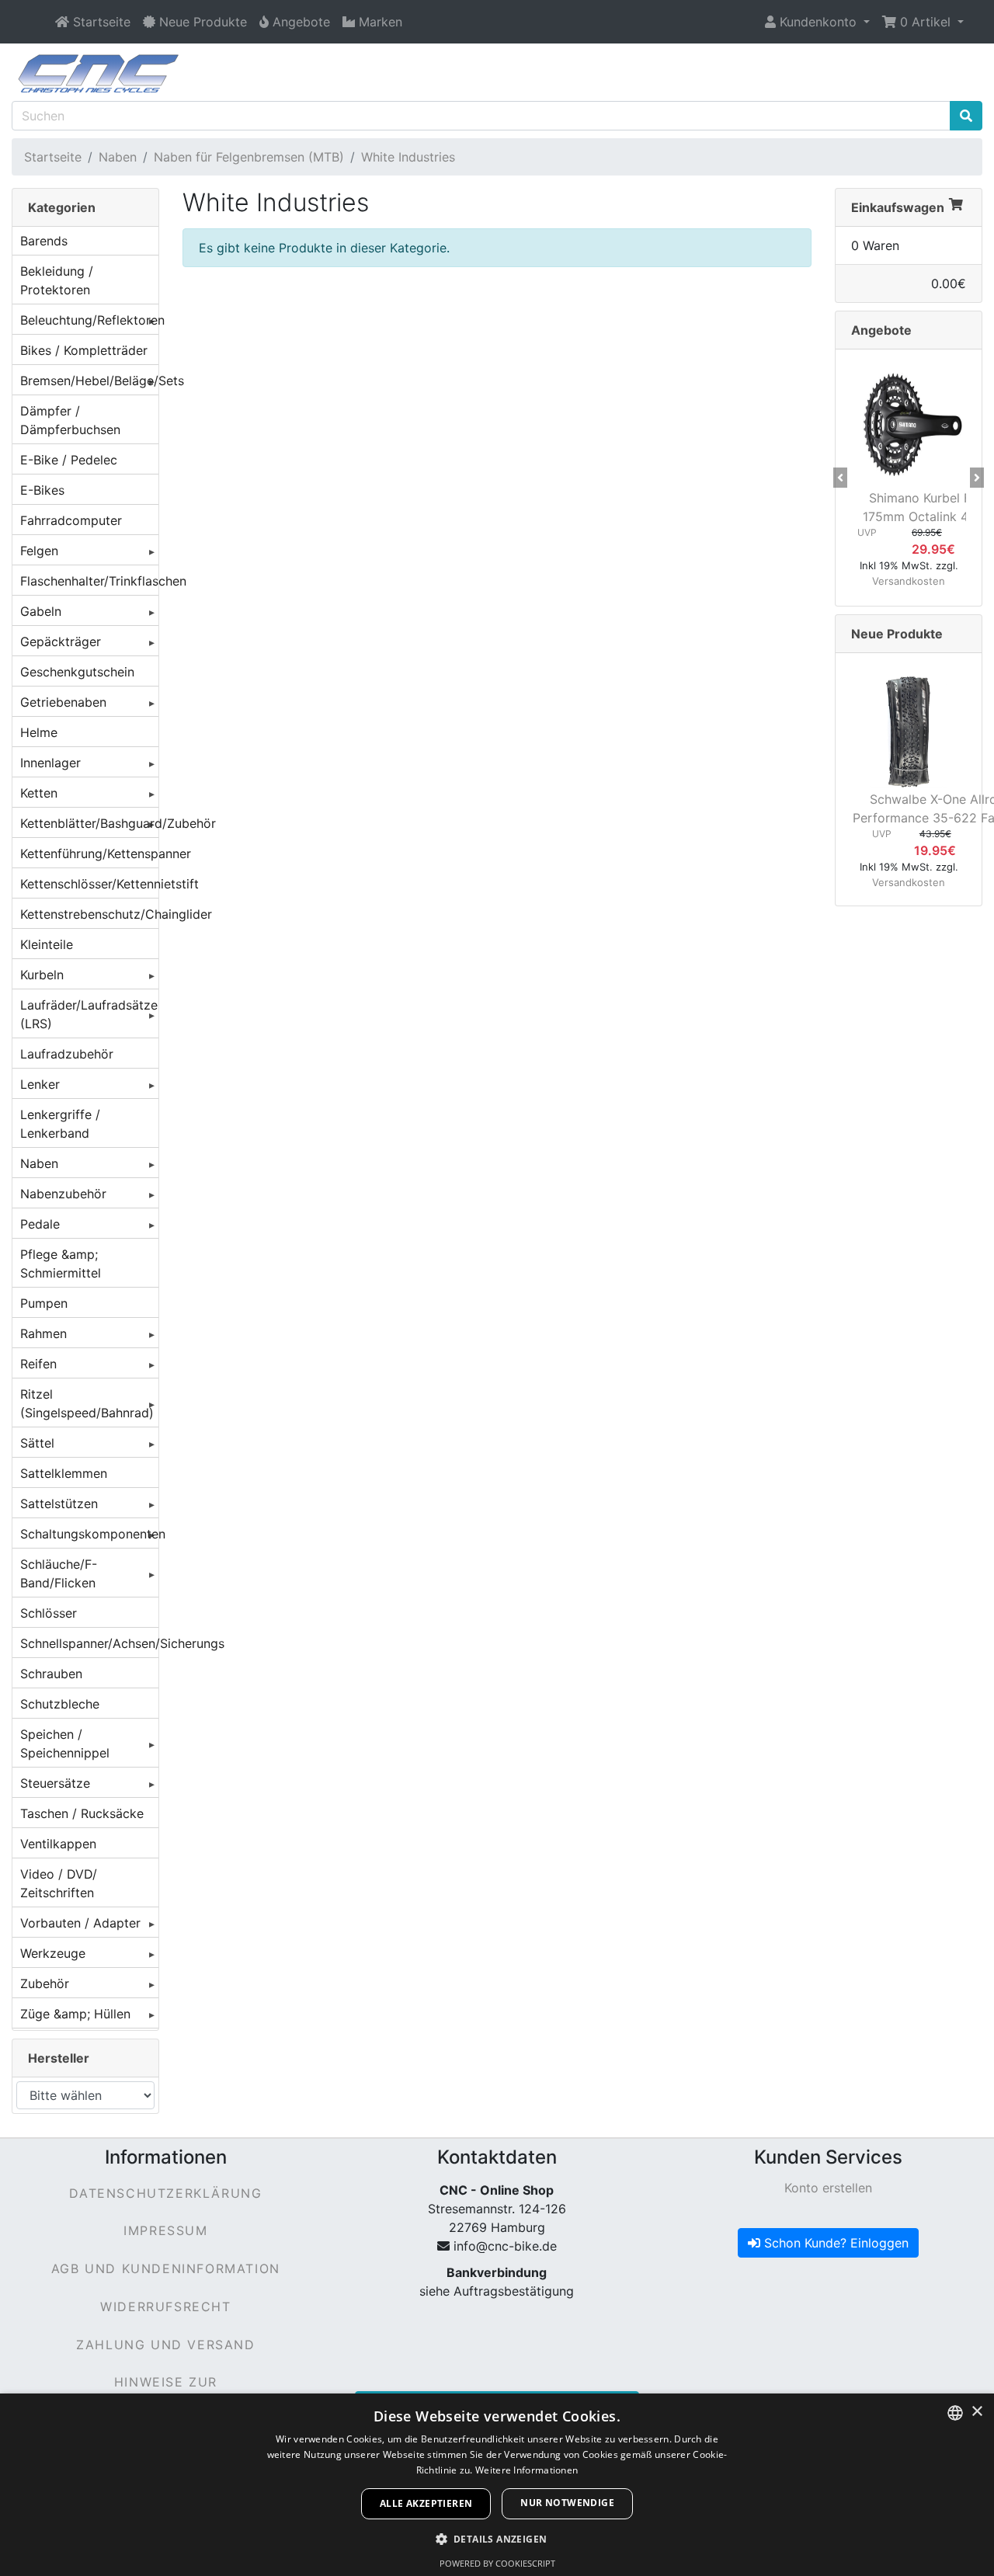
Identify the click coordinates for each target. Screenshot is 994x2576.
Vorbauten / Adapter (80, 1923)
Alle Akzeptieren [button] (426, 2503)
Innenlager (50, 763)
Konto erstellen (828, 2188)
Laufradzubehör (67, 1054)
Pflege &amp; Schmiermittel (61, 1264)
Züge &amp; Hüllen (75, 2014)
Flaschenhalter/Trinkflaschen (89, 581)
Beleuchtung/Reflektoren (89, 320)
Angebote (881, 330)
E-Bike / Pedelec (69, 460)
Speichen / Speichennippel (65, 1743)
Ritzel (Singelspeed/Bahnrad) (87, 1403)
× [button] (977, 2412)
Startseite (53, 157)
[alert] (497, 2485)
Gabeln (41, 611)
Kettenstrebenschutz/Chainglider (89, 914)
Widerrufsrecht (165, 2307)
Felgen (39, 551)
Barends (44, 241)
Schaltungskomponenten (89, 1534)
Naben (118, 157)
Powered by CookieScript (497, 2563)
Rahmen (43, 1333)
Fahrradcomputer (71, 520)
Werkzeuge (53, 1953)
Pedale (40, 1224)
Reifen (38, 1364)
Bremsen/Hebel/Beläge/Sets (89, 381)
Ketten (39, 793)
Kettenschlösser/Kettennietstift (89, 884)
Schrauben (51, 1674)
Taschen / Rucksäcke (82, 1813)
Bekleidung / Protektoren (57, 280)
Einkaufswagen (898, 207)
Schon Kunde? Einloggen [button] (834, 2243)
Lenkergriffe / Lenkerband (60, 1124)
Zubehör (45, 1983)
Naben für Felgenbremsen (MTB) (249, 157)
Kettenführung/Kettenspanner (89, 853)
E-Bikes (42, 490)
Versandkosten (909, 581)
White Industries (408, 157)
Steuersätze (55, 1783)
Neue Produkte (897, 634)
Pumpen (44, 1303)
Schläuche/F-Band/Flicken (59, 1573)
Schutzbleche (60, 1704)
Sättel (37, 1443)
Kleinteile (47, 944)
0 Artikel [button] (925, 22)
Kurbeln (42, 975)
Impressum (165, 2230)
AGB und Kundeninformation (166, 2268)
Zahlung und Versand (165, 2345)
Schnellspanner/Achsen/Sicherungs (89, 1643)
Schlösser (49, 1613)
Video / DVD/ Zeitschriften (59, 1883)
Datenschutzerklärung (165, 2193)
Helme (39, 732)
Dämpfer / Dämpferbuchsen (70, 420)
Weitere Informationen (527, 2470)
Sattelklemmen (64, 1473)
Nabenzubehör (63, 1194)
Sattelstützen (59, 1504)
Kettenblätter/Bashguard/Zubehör (89, 823)
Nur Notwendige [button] (567, 2503)
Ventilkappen (58, 1844)
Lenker (40, 1084)
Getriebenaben (63, 702)
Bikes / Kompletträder (84, 350)
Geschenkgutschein (77, 672)
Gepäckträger (61, 641)
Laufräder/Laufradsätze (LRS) (89, 1014)
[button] (817, 22)
